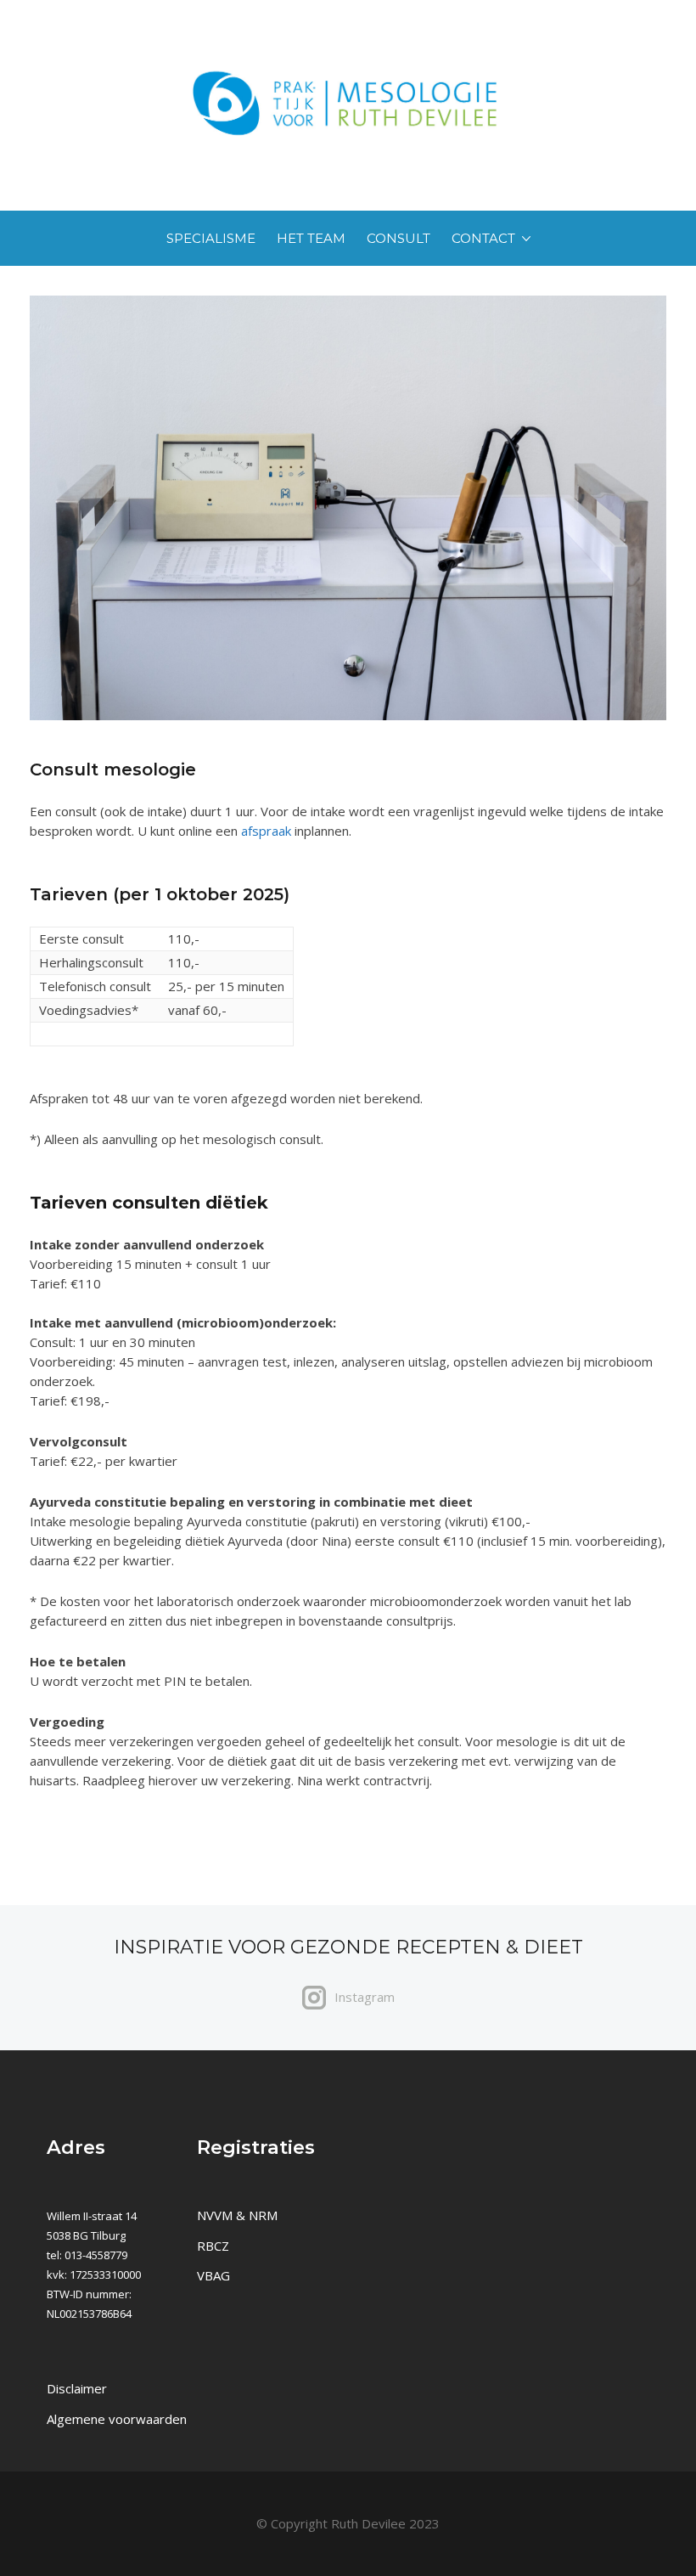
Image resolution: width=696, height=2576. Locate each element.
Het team (311, 238)
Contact (483, 238)
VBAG (213, 2275)
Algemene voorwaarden (117, 2419)
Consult (399, 238)
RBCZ (213, 2246)
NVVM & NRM (237, 2215)
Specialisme (211, 238)
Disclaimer (77, 2388)
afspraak (266, 831)
